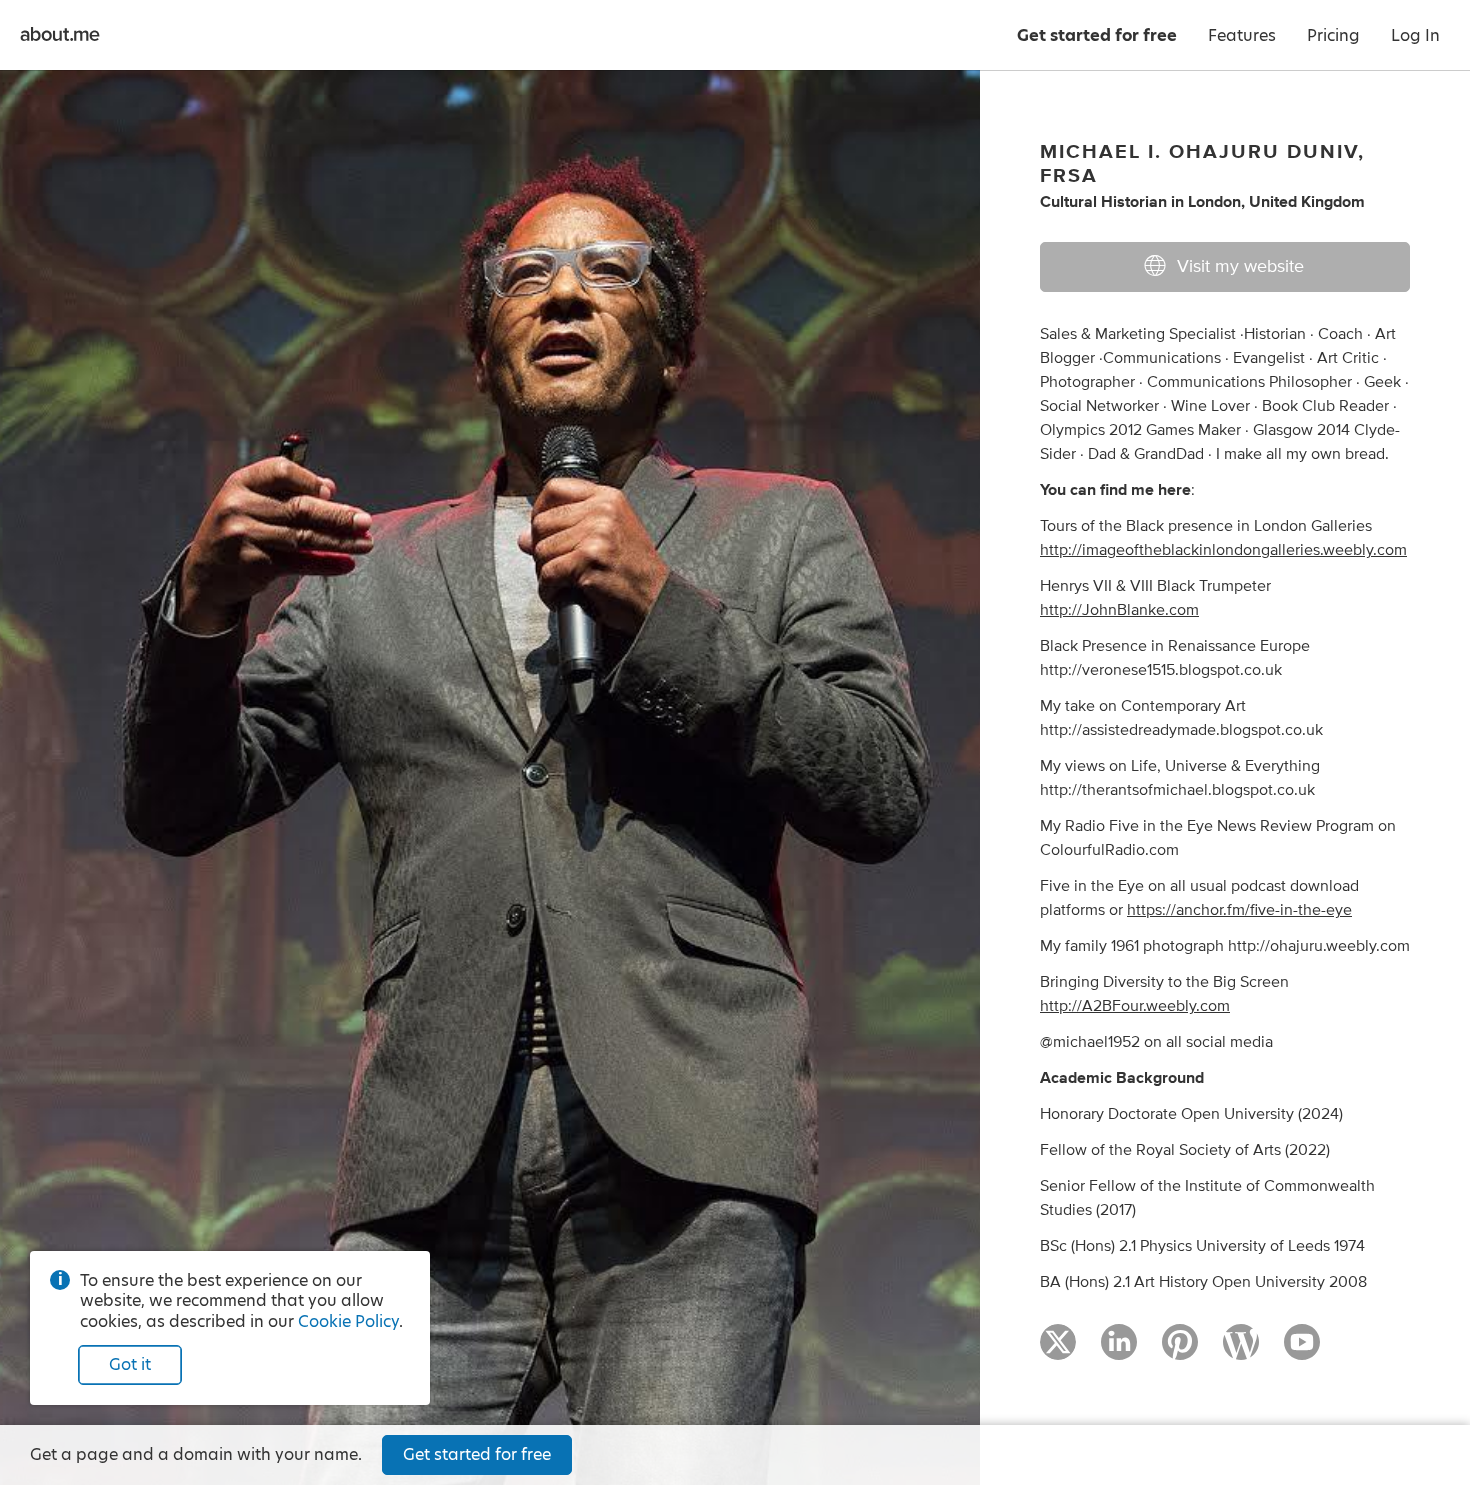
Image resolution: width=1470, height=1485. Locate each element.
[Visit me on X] (1058, 1351)
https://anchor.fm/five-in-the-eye (1239, 910)
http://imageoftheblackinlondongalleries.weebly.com (1223, 550)
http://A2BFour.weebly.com (1135, 1006)
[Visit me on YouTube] (1302, 1351)
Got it (130, 1364)
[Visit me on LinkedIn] (1119, 1351)
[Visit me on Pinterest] (1180, 1351)
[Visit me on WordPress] (1241, 1351)
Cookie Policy (348, 1321)
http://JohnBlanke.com (1119, 610)
